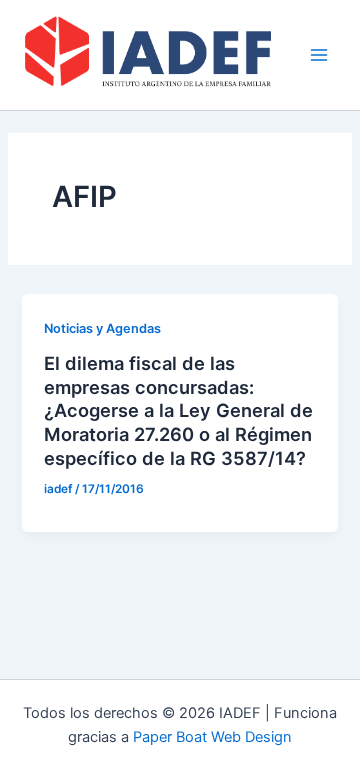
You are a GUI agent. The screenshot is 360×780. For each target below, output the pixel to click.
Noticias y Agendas (102, 328)
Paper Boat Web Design (212, 737)
